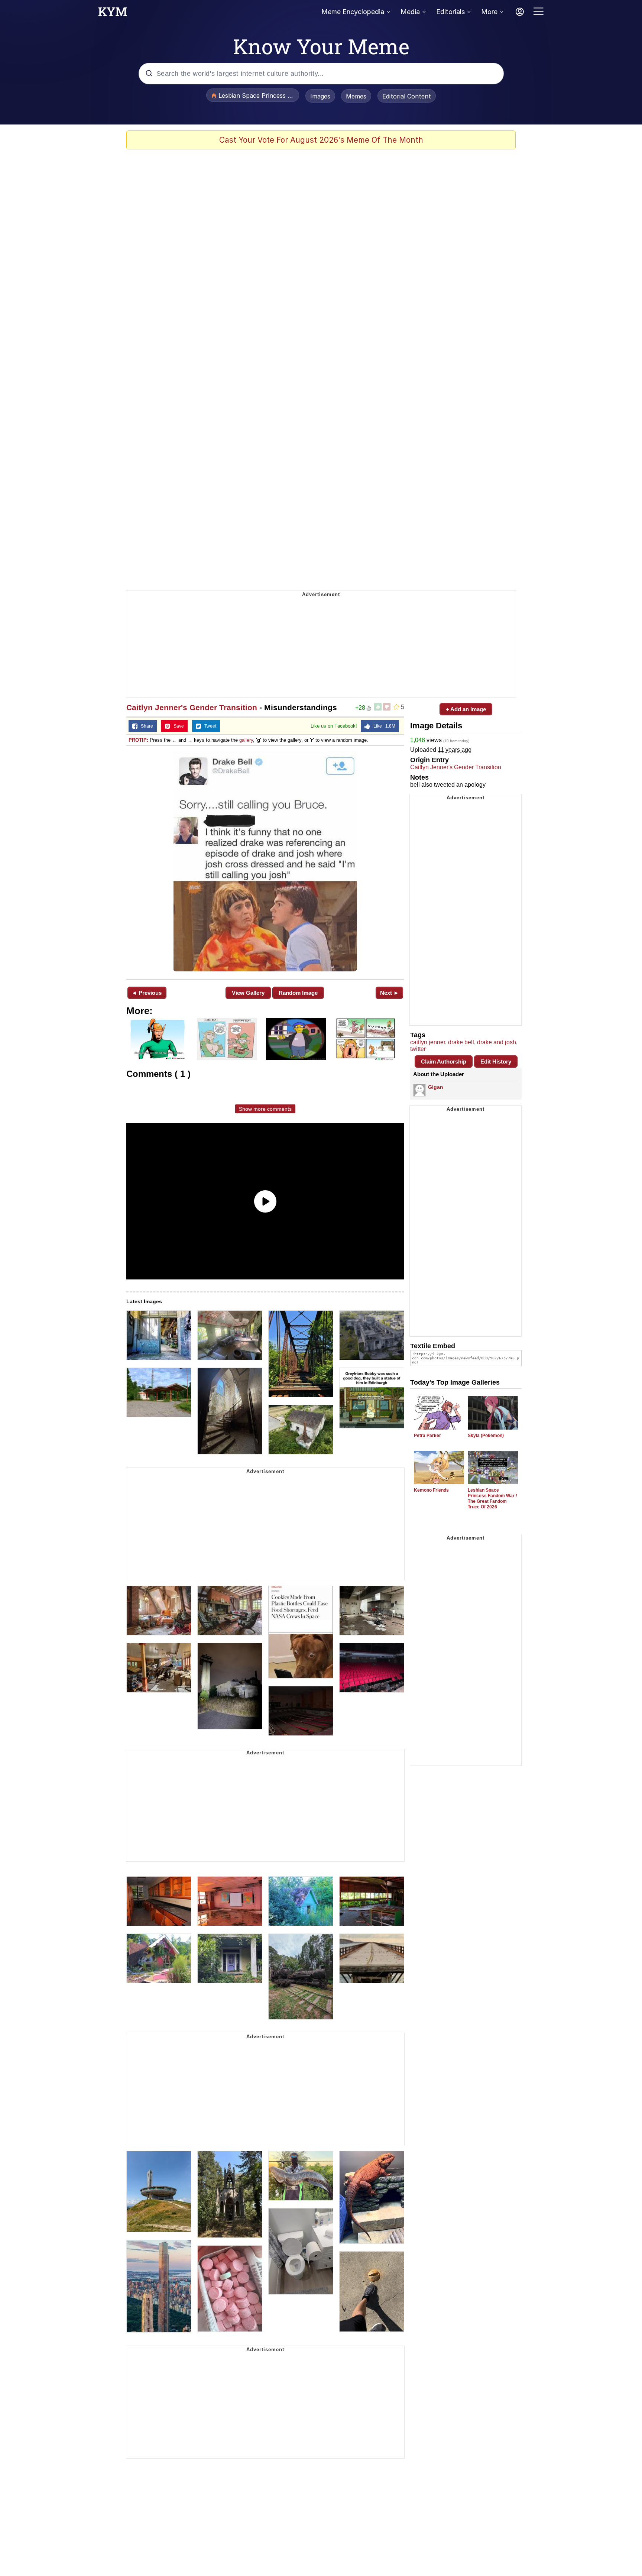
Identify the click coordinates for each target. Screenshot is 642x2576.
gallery (246, 740)
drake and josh (497, 1042)
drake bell (461, 1042)
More (489, 12)
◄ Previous (147, 993)
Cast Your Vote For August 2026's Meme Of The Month (321, 140)
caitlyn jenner (428, 1042)
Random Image (298, 993)
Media (410, 12)
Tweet (209, 726)
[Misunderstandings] (265, 862)
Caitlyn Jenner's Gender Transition (192, 707)
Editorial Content (407, 96)
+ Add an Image (466, 709)
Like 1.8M (383, 726)
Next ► (390, 993)
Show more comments (265, 1109)
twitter (418, 1049)
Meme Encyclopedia (353, 12)
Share (145, 726)
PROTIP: (138, 740)
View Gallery (248, 993)
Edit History (496, 1062)
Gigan (436, 1087)
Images (320, 96)
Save (177, 726)
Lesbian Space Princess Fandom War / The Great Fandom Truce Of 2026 (492, 1499)
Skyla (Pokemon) (486, 1436)
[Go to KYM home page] (113, 14)
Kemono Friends (431, 1490)
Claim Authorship (444, 1062)
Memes (356, 96)
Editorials (450, 12)
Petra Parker (427, 1436)
